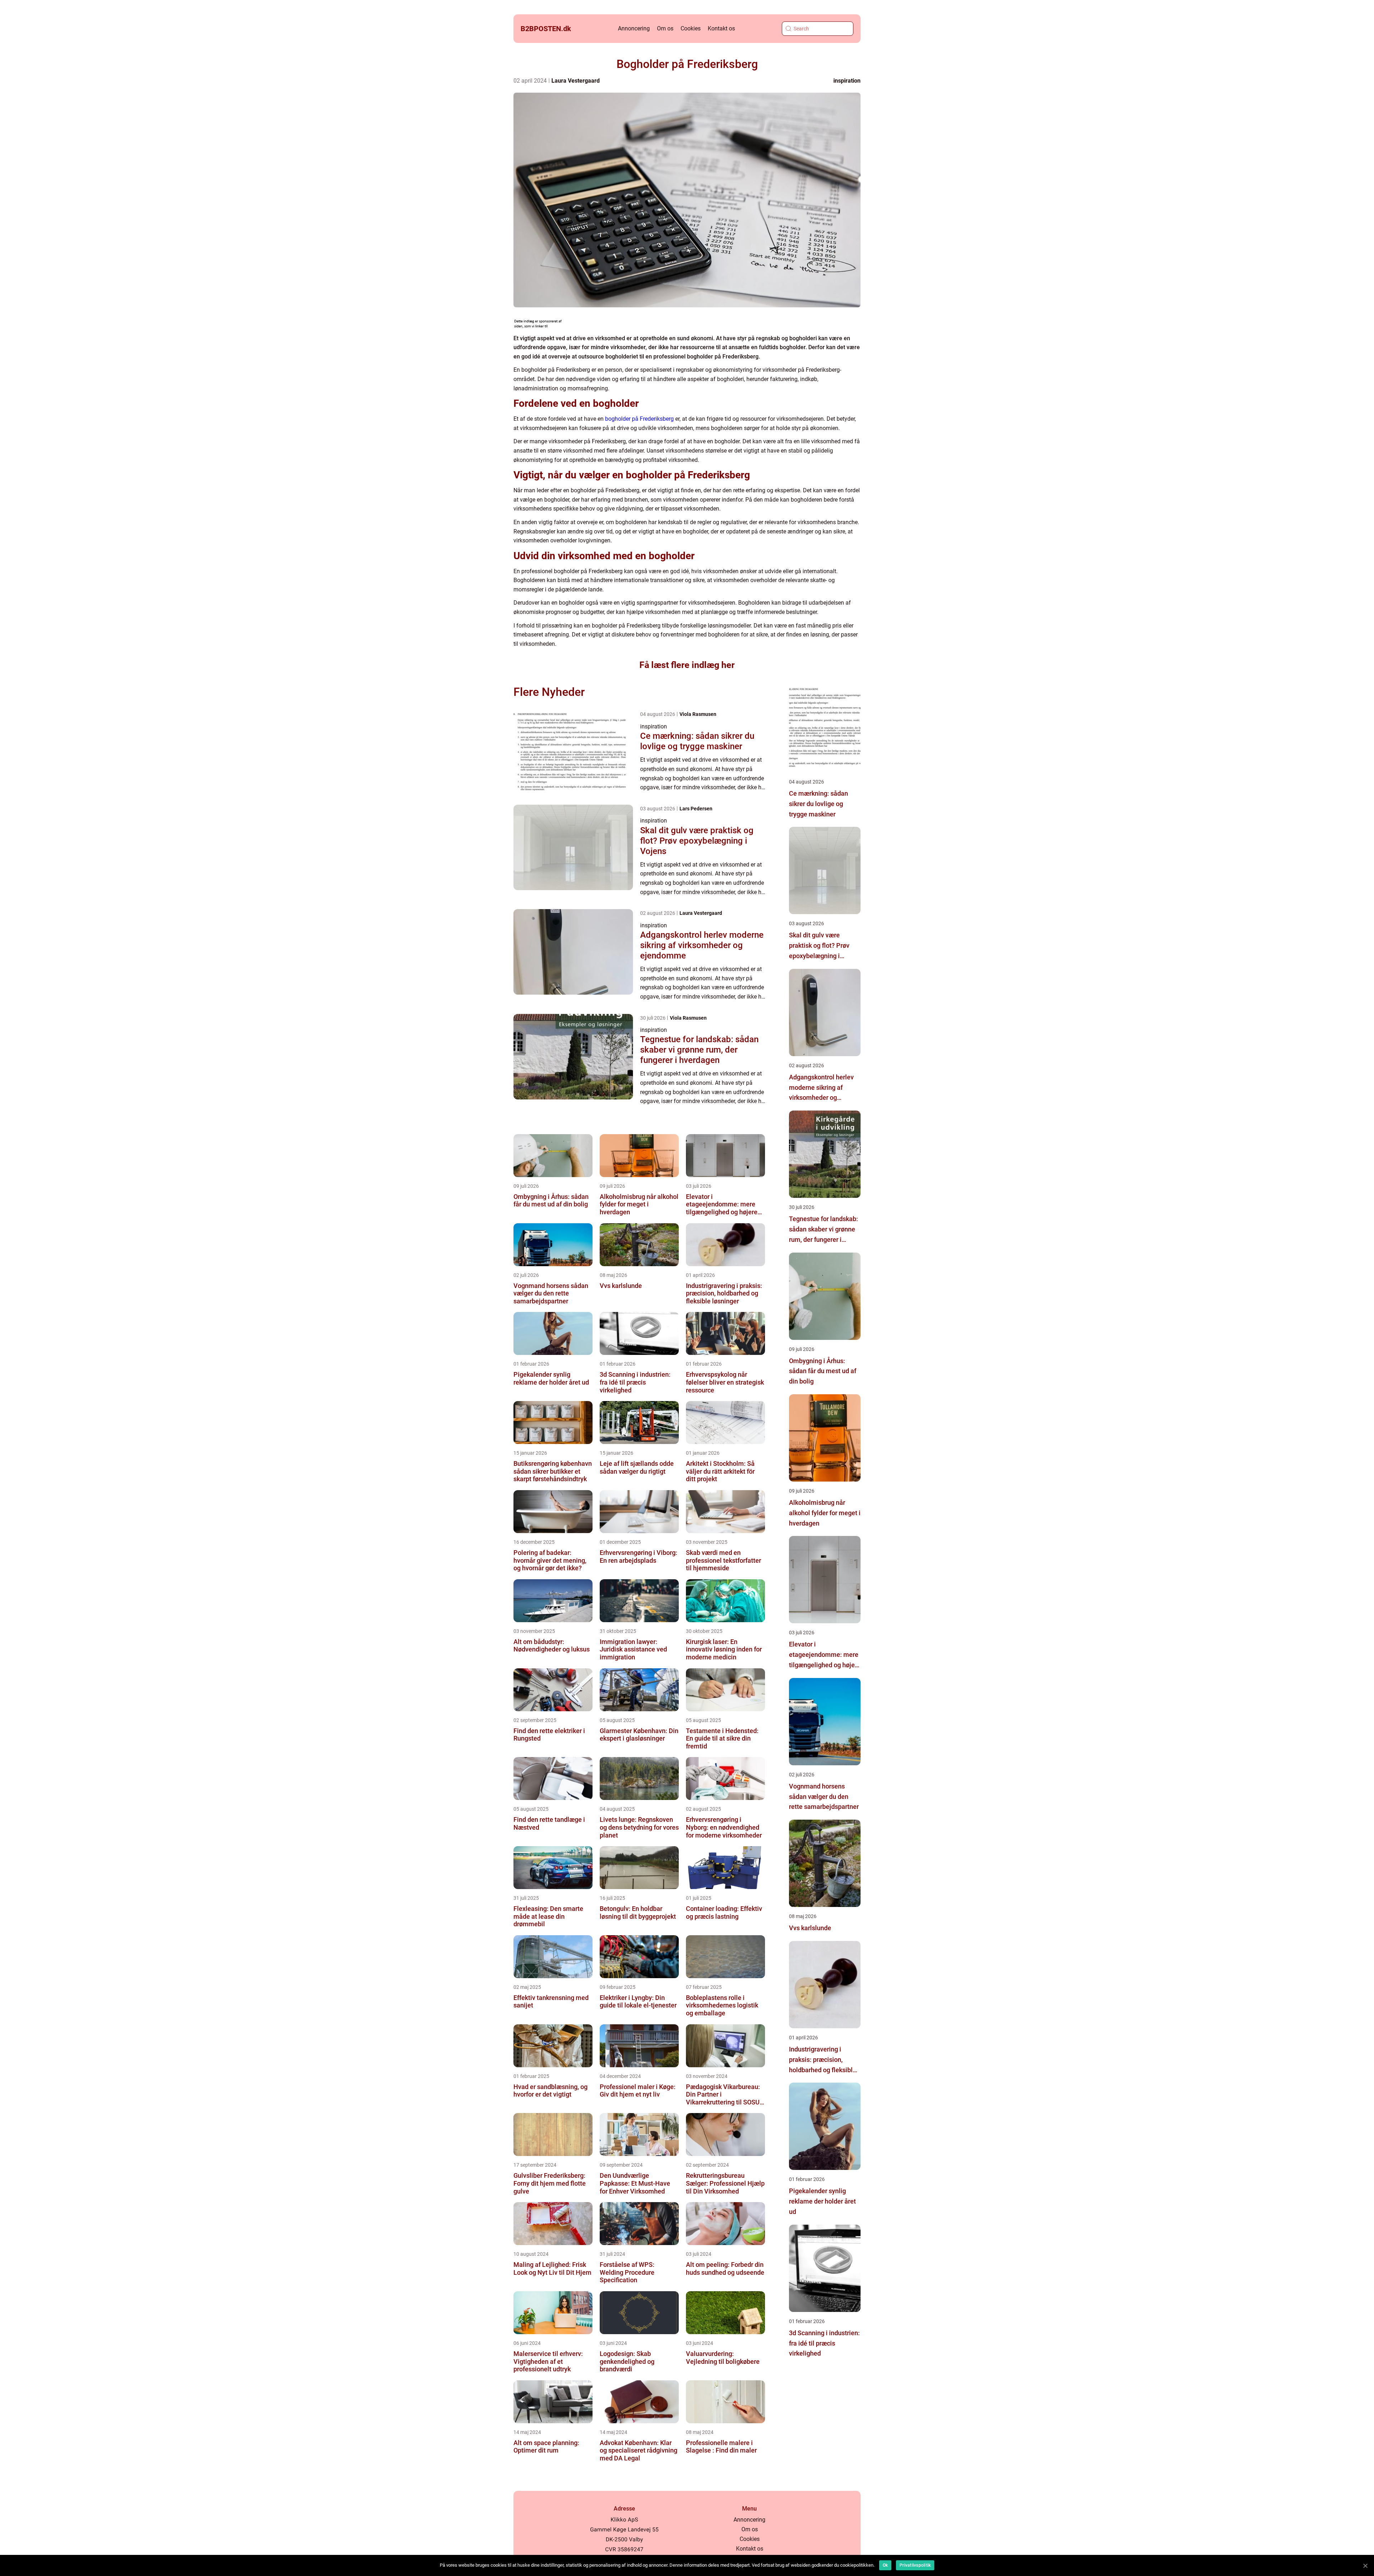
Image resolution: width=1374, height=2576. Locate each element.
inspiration (847, 81)
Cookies (691, 28)
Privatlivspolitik (915, 2565)
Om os (665, 28)
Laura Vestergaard (576, 81)
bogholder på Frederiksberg (639, 419)
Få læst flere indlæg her (687, 665)
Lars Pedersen (696, 809)
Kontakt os (721, 28)
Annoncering (634, 28)
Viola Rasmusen (698, 714)
